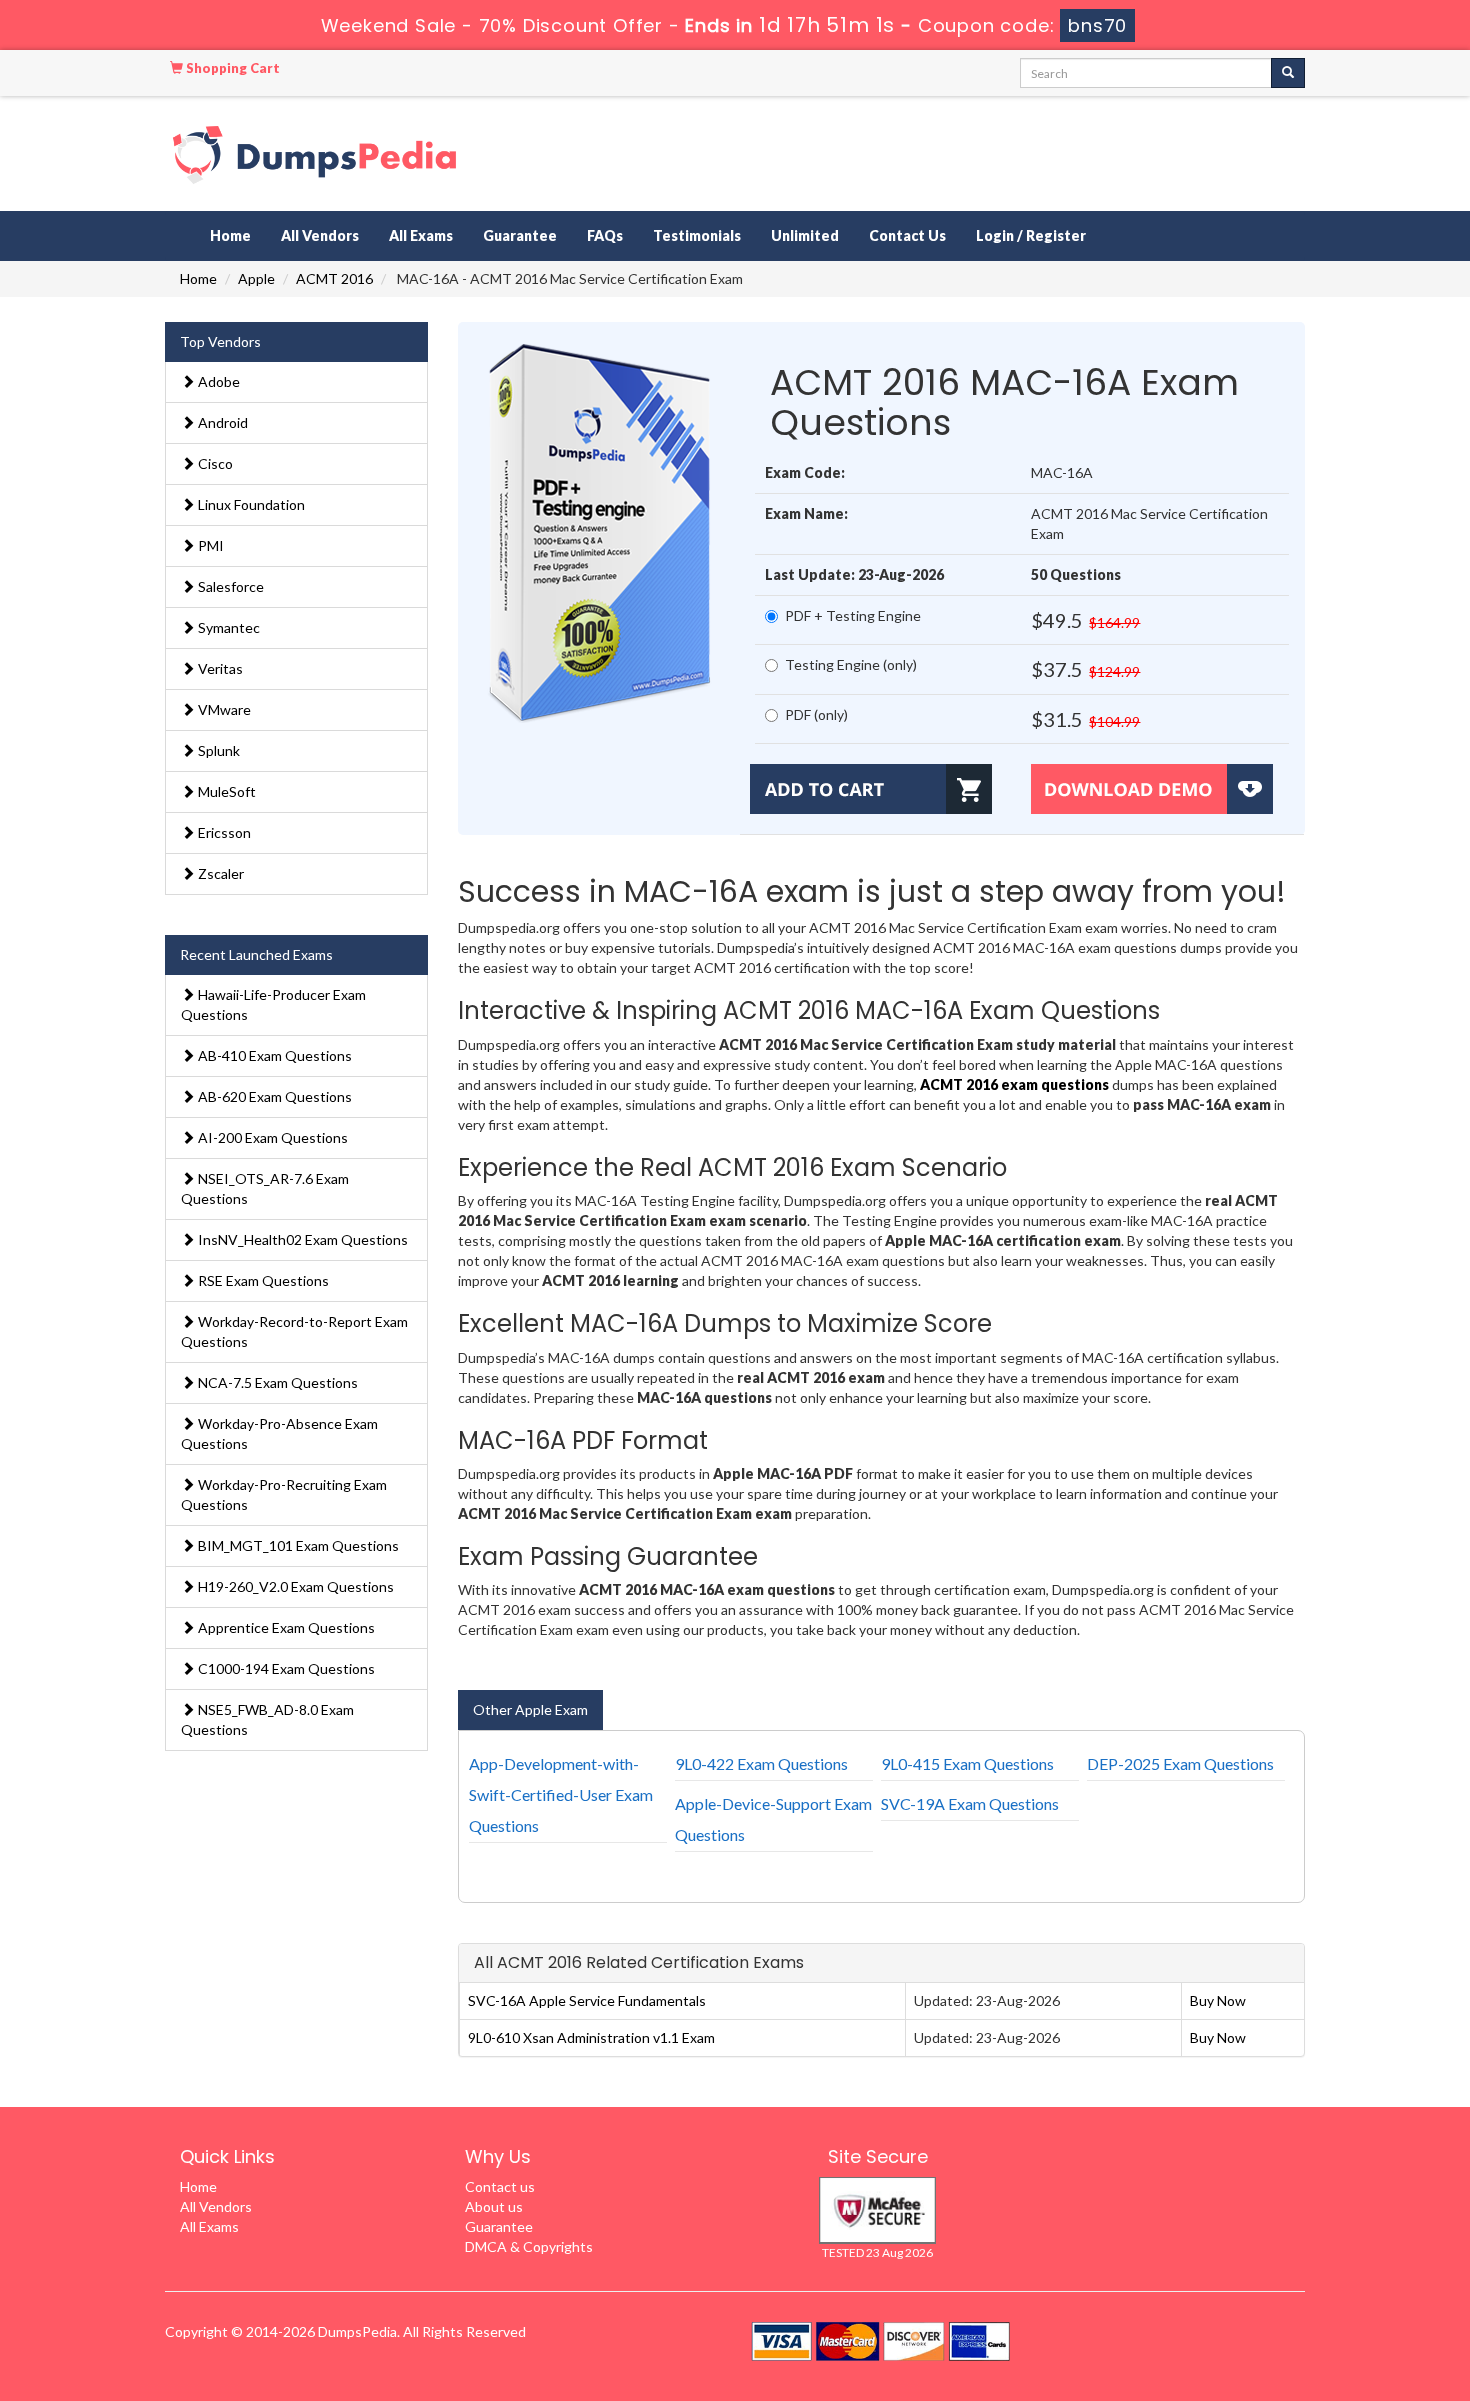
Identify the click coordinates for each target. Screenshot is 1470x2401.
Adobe (217, 381)
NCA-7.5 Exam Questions (276, 1382)
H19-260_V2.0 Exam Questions (294, 1586)
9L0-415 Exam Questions (967, 1763)
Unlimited (805, 235)
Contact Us (907, 235)
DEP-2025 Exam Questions (1180, 1763)
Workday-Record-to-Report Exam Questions (294, 1331)
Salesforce (229, 586)
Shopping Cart (231, 68)
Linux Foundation (250, 504)
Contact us (500, 2186)
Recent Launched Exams (256, 954)
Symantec (227, 627)
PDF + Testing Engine (853, 615)
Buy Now (1218, 2000)
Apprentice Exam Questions (285, 1627)
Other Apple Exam (530, 1709)
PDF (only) (816, 714)
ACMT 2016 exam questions (1014, 1084)
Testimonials (697, 235)
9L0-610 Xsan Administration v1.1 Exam (591, 2037)
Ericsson (223, 832)
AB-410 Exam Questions (273, 1055)
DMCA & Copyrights (529, 2246)
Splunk (217, 750)
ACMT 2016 (334, 278)
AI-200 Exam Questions (271, 1137)
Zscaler (219, 873)
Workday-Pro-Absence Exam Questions (279, 1433)
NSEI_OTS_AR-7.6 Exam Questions (265, 1188)
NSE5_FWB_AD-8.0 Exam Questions (267, 1719)
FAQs (605, 235)
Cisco (214, 463)
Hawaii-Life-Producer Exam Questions (273, 1004)
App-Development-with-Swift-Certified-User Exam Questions (561, 1794)
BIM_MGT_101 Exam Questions (297, 1545)
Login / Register (1031, 235)
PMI (209, 545)
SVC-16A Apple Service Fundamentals (587, 2000)
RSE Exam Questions (262, 1280)
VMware (223, 709)
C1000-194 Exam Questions (285, 1668)
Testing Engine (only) (851, 664)
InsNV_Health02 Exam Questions (301, 1239)
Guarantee (520, 235)
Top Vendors (220, 341)
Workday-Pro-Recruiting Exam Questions (284, 1494)
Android (221, 422)
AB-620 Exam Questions (273, 1096)
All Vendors (320, 235)
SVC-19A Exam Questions (970, 1803)
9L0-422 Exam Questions (761, 1763)
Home (230, 235)
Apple (256, 278)
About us (494, 2206)
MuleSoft (225, 791)
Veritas (219, 668)
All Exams (421, 235)
